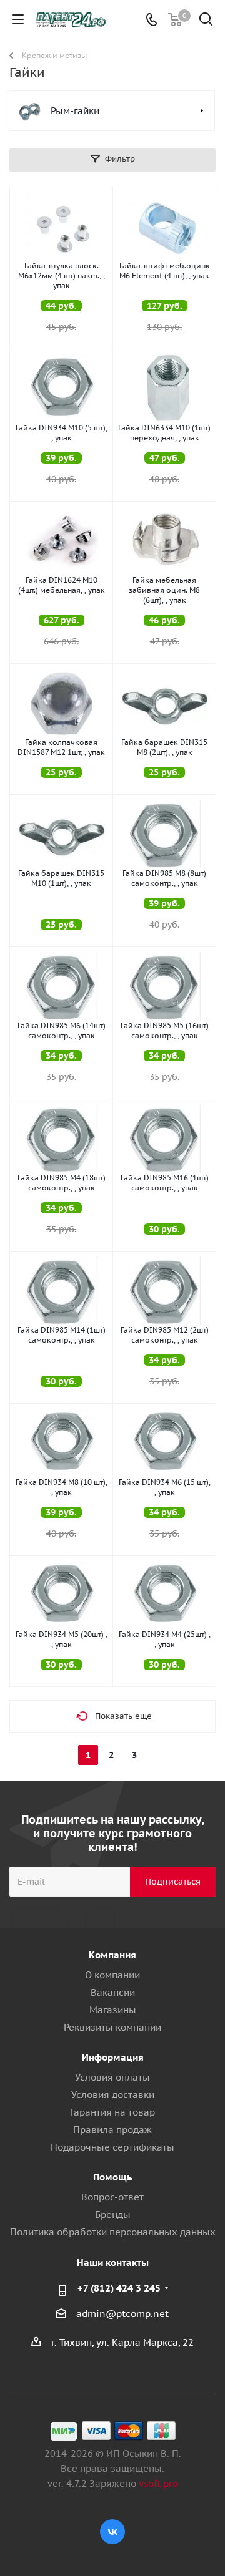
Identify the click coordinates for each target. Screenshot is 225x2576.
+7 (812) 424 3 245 (119, 2288)
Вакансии (113, 1992)
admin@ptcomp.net (122, 2314)
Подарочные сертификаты (112, 2147)
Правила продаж (112, 2130)
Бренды (113, 2214)
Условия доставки (113, 2095)
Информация (113, 2057)
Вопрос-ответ (112, 2197)
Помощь (112, 2177)
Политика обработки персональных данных (113, 2232)
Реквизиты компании (112, 2027)
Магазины (113, 2010)
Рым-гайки (75, 111)
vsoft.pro (158, 2483)
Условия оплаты (112, 2077)
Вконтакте (112, 2532)
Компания (112, 1955)
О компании (112, 1975)
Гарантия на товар (113, 2112)
